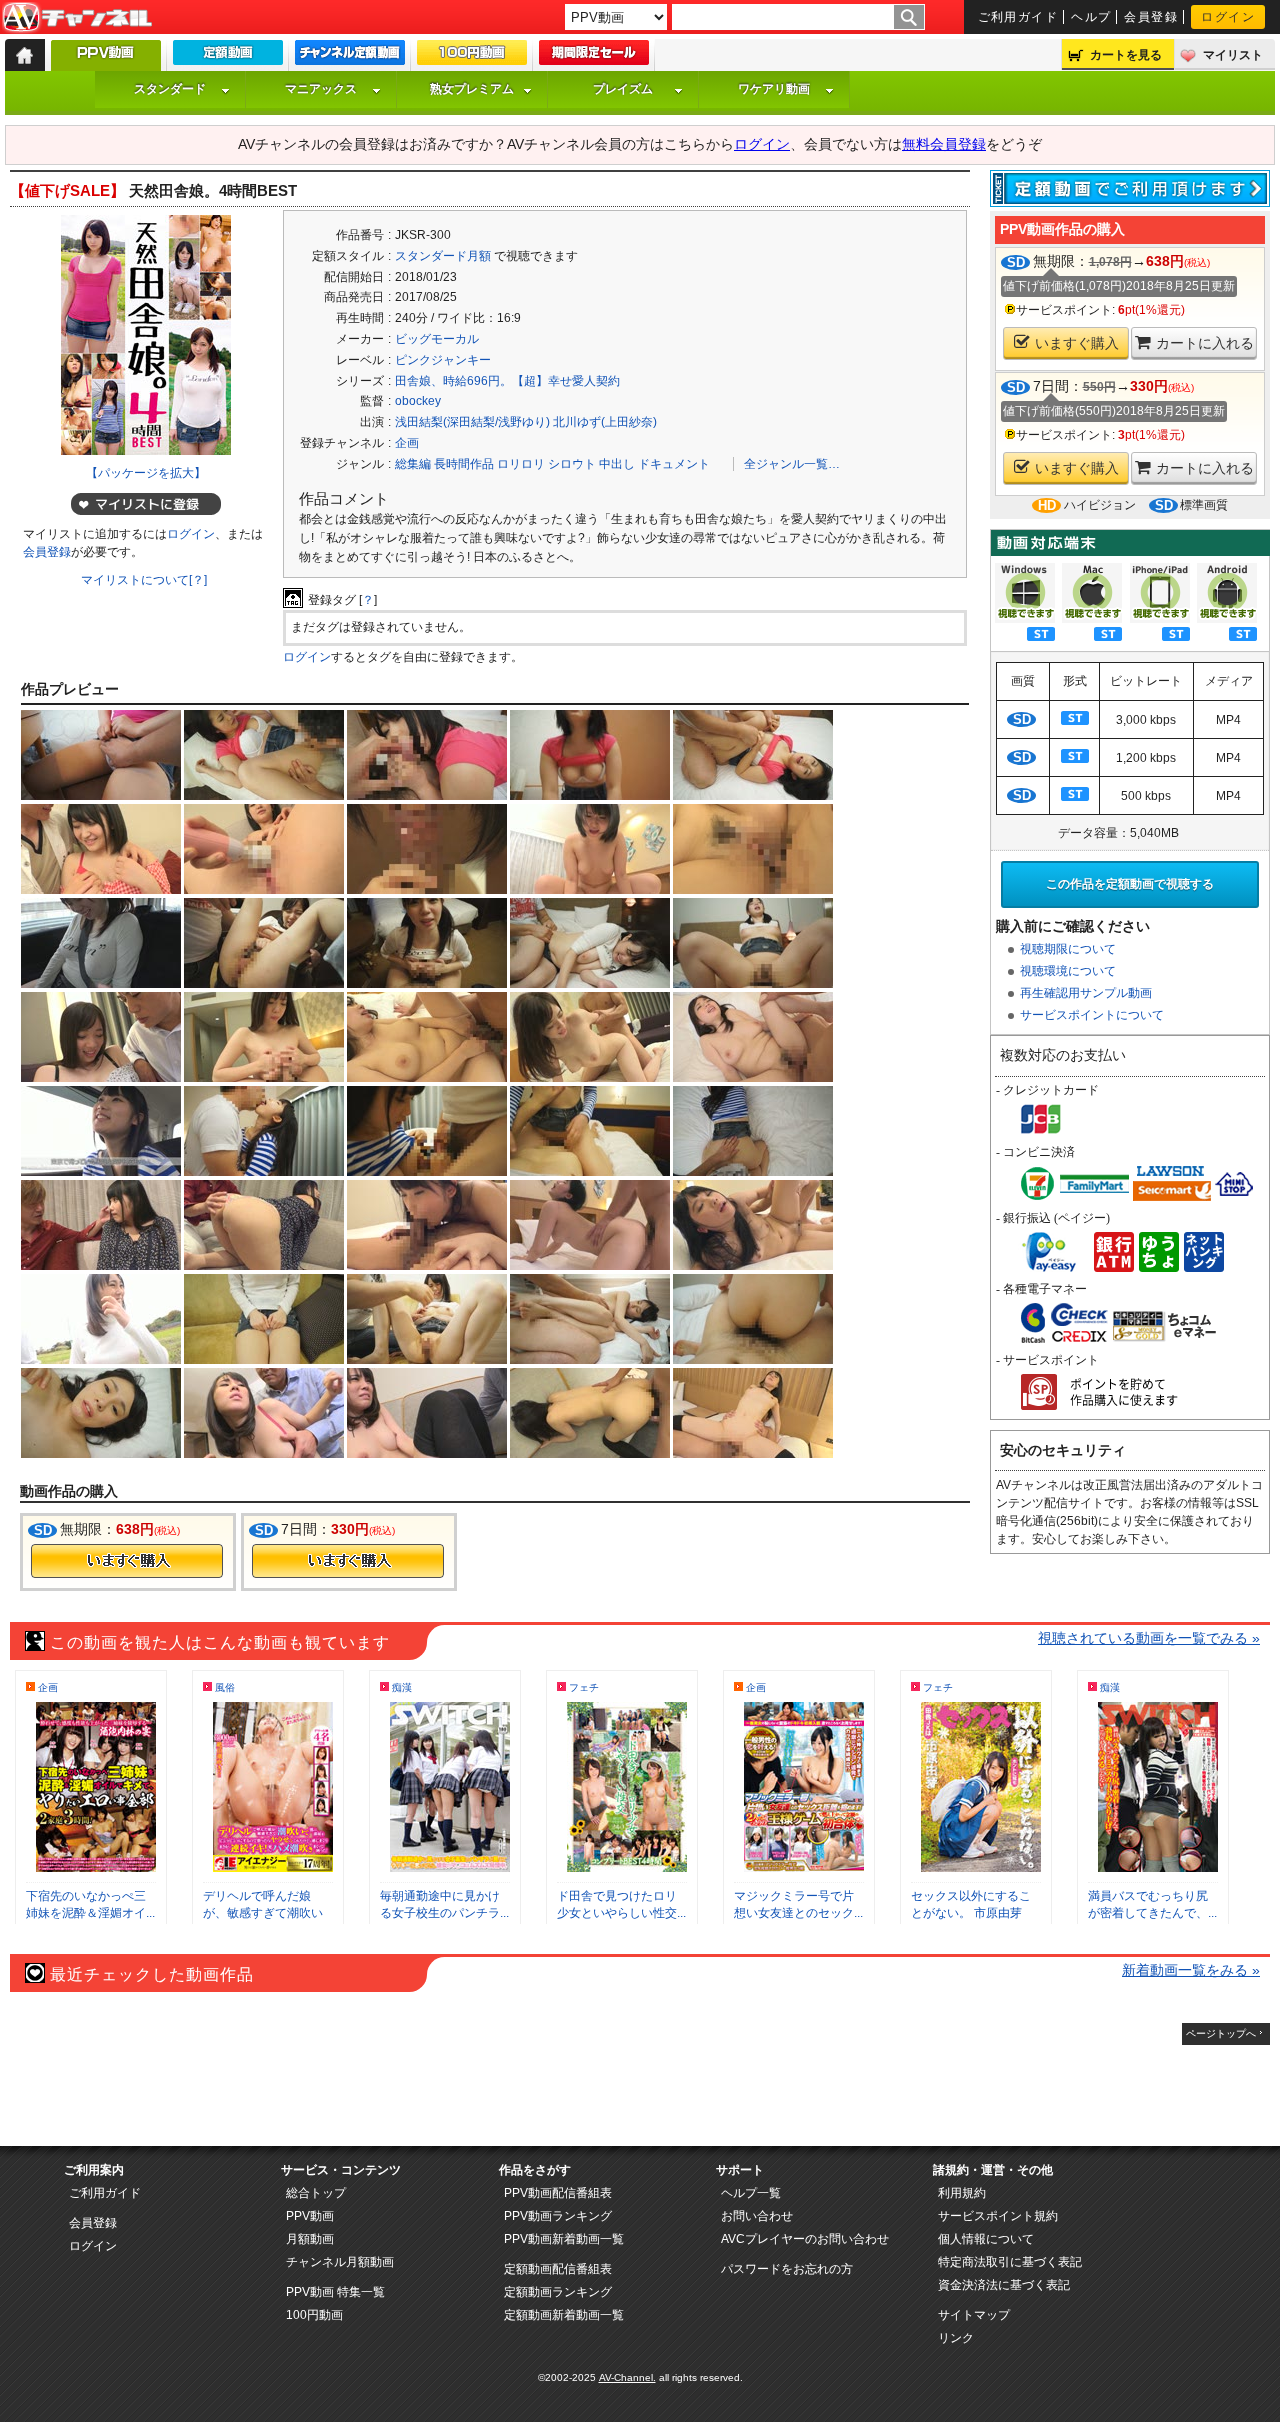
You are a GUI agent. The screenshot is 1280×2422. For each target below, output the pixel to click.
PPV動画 (310, 2216)
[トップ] (25, 55)
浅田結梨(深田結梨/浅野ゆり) (472, 422)
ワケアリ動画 (774, 89)
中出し (617, 464)
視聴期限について (1068, 949)
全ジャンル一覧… (792, 464)
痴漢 (402, 1687)
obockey (418, 401)
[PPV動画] (106, 60)
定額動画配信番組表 (558, 2269)
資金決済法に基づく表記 (1004, 2285)
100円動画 (314, 2315)
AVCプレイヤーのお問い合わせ (805, 2239)
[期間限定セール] (594, 57)
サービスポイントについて (1092, 1015)
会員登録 (1151, 17)
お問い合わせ (757, 2216)
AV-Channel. (627, 2377)
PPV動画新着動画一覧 (564, 2239)
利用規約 (962, 2193)
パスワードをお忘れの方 (787, 2269)
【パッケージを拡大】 (146, 473)
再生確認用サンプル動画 (1086, 993)
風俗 (225, 1687)
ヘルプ (1091, 17)
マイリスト (1233, 55)
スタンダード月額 (443, 256)
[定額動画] (228, 57)
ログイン (1228, 17)
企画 (407, 443)
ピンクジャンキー (443, 360)
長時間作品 (464, 464)
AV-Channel (77, 18)
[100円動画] (472, 57)
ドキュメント (674, 464)
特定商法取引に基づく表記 (1010, 2262)
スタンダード (170, 89)
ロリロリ (521, 464)
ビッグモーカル (437, 339)
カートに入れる (1205, 343)
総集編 (413, 464)
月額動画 (310, 2239)
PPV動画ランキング (558, 2216)
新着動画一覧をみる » (1191, 1970)
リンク (956, 2338)
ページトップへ (1221, 2033)
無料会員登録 (944, 144)
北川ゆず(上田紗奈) (605, 422)
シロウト (572, 464)
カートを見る (1126, 55)
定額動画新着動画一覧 (564, 2315)
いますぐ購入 (1077, 343)
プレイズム (623, 89)
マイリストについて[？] (144, 580)
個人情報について (986, 2239)
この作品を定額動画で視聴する (1130, 884)
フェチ (584, 1687)
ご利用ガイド (1018, 17)
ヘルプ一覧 (751, 2193)
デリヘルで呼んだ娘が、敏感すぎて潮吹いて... (263, 1913)
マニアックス (321, 89)
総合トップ (316, 2193)
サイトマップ (974, 2315)
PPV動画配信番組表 (558, 2193)
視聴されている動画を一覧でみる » (1149, 1638)
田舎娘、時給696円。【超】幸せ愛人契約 (507, 381)
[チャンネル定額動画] (350, 57)
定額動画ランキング (558, 2292)
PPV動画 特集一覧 (335, 2292)
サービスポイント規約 (998, 2216)
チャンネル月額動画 (340, 2262)
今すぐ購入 (127, 1561)
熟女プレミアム (472, 89)
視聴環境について (1068, 971)
